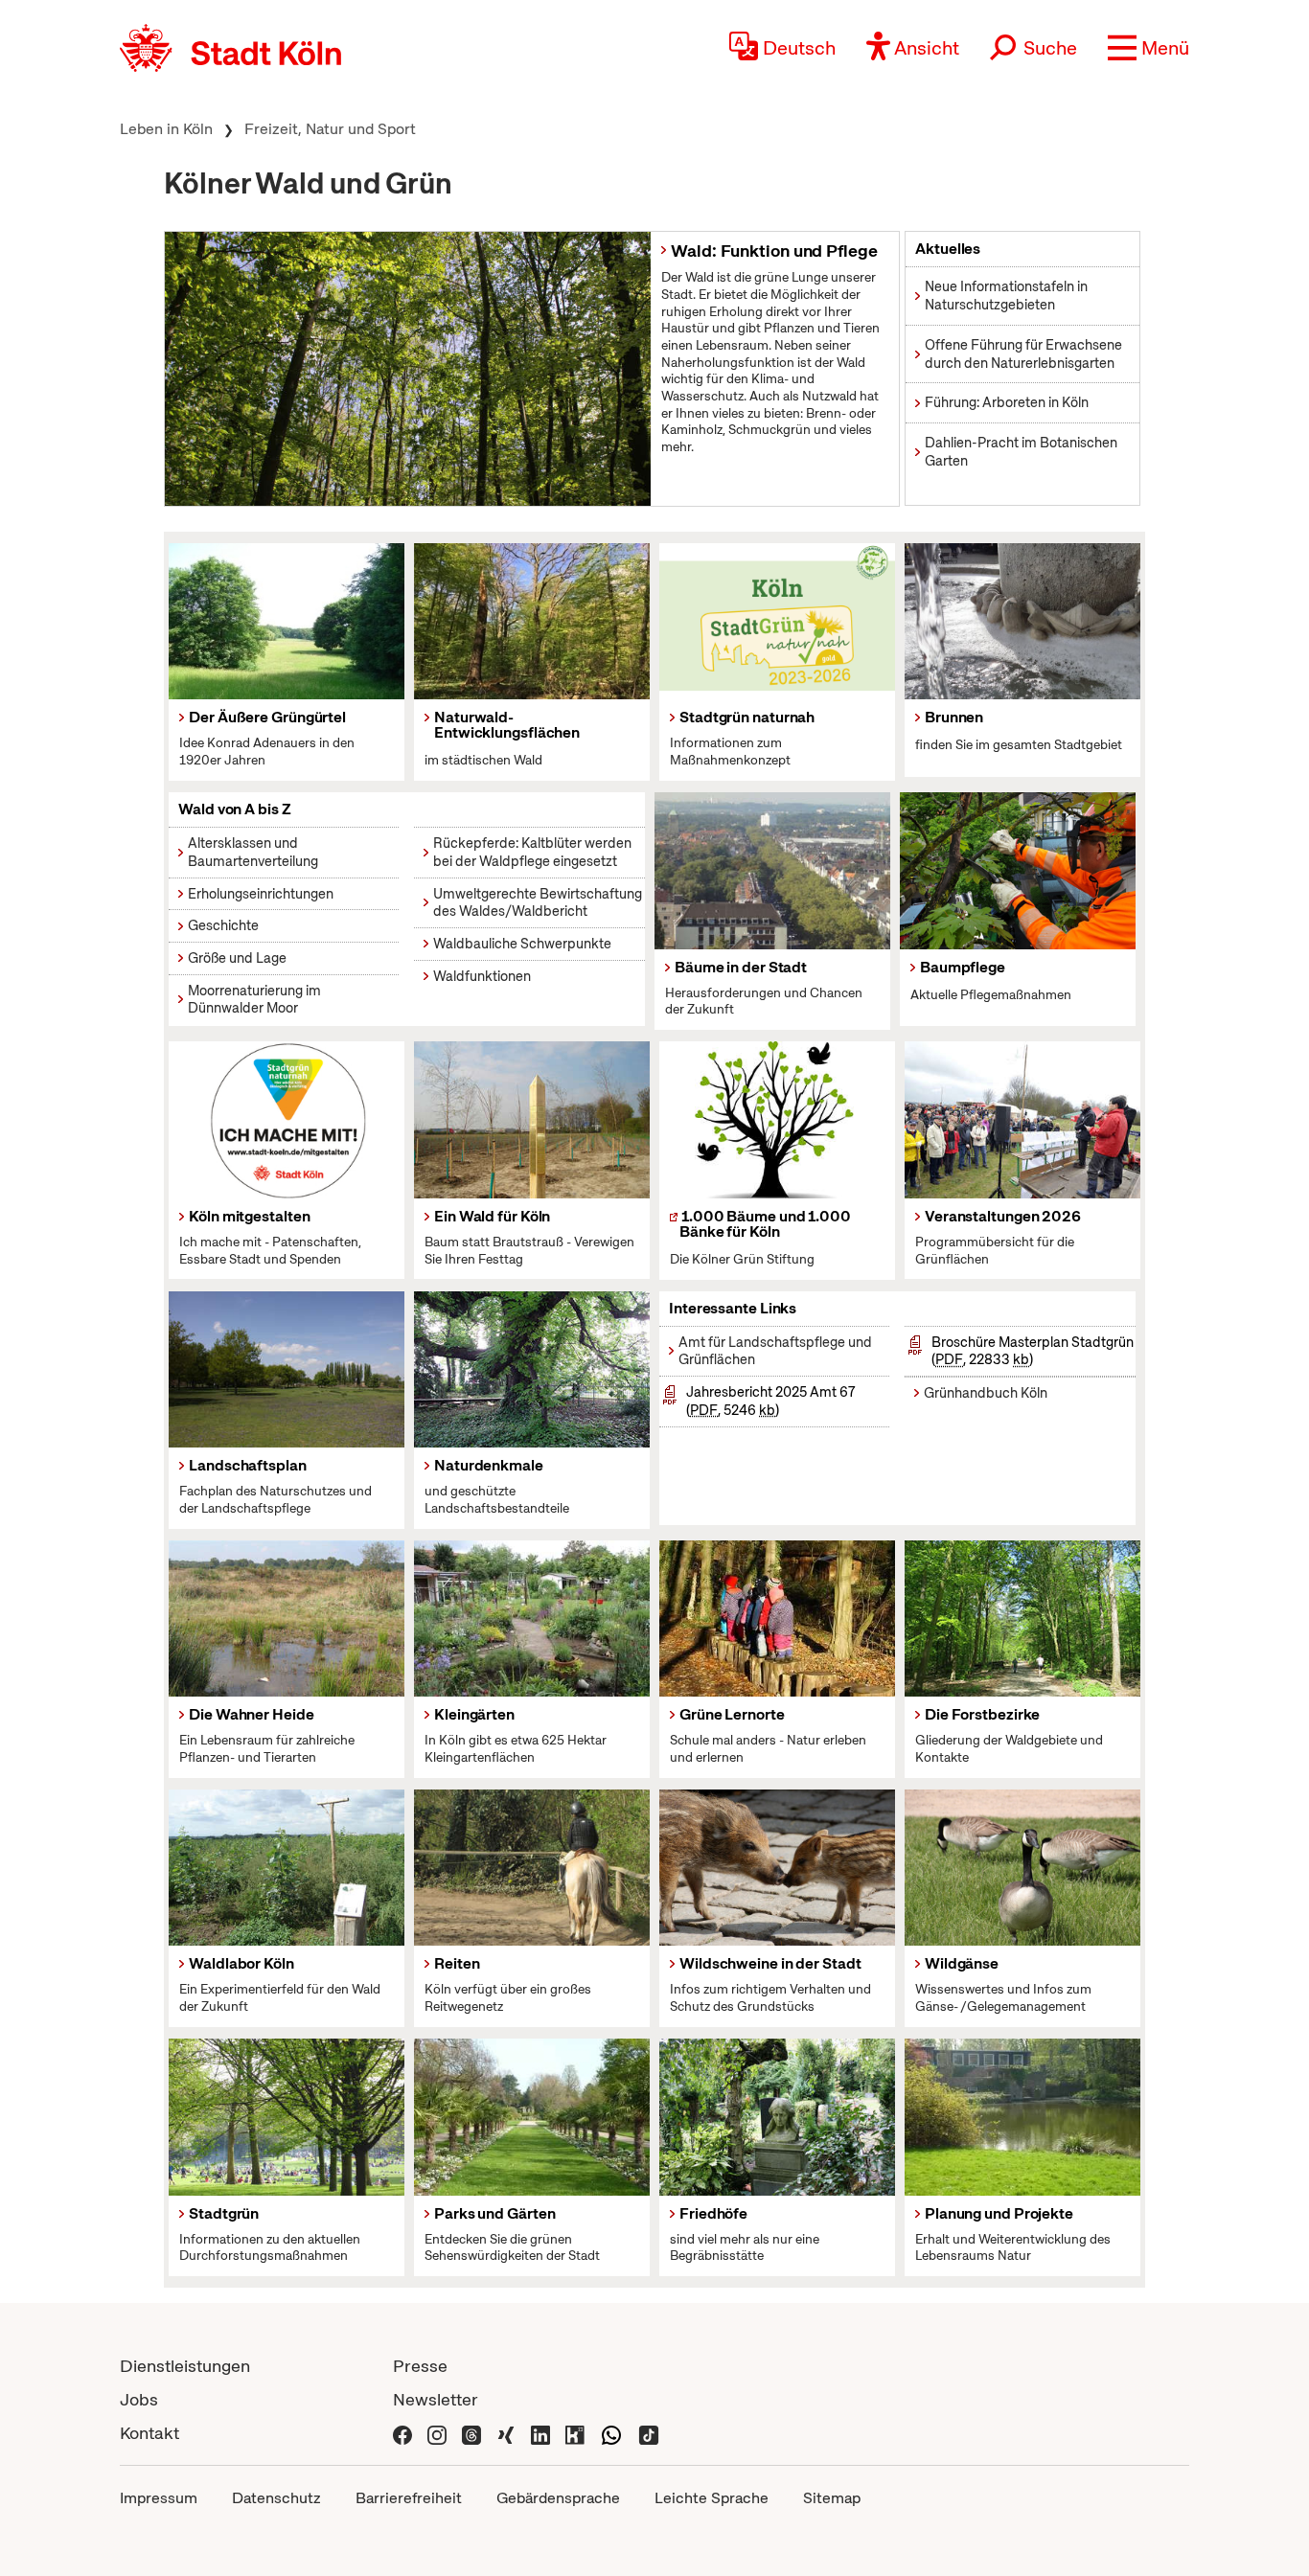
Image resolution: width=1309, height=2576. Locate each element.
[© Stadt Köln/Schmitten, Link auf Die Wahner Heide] (287, 1619)
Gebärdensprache (558, 2498)
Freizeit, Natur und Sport (330, 129)
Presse (420, 2366)
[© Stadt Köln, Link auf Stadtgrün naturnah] (777, 622)
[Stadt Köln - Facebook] (402, 2433)
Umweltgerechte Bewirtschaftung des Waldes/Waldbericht (538, 903)
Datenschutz (276, 2498)
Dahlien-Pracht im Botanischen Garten (1021, 452)
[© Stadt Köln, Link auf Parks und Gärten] (532, 2117)
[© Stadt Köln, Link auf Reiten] (532, 1868)
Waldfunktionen (482, 976)
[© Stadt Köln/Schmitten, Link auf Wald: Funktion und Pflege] (408, 368)
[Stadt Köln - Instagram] (437, 2433)
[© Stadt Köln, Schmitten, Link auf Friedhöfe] (777, 2117)
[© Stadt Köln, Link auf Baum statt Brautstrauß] (532, 1120)
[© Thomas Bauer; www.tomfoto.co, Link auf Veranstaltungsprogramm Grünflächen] (1022, 1120)
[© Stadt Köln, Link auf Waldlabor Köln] (287, 1868)
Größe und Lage (237, 958)
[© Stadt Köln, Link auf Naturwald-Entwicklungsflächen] (532, 622)
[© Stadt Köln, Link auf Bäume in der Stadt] (772, 871)
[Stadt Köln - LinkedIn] (540, 2433)
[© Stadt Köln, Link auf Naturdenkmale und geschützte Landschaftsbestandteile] (532, 1370)
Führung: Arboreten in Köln (1007, 402)
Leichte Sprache (712, 2498)
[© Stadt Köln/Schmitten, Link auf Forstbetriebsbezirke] (1022, 1619)
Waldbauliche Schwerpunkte (522, 944)
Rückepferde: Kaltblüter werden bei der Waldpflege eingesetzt (532, 852)
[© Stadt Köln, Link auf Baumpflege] (1018, 871)
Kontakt (149, 2433)
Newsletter (436, 2399)
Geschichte (223, 925)
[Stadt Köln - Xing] (506, 2433)
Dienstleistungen (185, 2366)
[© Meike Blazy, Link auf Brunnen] (1022, 622)
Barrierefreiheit (409, 2498)
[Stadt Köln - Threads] (471, 2433)
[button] (1148, 48)
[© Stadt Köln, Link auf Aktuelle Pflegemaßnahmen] (287, 2117)
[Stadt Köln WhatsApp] (611, 2433)
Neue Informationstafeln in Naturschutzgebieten (1006, 296)
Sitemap (832, 2498)
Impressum (159, 2498)
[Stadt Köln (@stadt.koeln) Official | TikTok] (649, 2433)
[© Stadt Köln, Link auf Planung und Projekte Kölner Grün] (1022, 2117)
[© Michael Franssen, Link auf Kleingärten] (532, 1619)
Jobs (139, 2399)
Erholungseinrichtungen (261, 894)
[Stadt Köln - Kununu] (575, 2433)
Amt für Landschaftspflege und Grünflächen (775, 1351)
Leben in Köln (166, 129)
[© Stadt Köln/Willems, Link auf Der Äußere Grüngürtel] (287, 622)
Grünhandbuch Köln (986, 1393)
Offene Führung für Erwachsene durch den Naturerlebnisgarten (1023, 354)
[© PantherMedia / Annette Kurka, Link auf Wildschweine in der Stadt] (777, 1868)
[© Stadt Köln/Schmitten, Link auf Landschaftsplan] (287, 1370)
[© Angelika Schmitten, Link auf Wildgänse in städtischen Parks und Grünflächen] (1022, 1868)
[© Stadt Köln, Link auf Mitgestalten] (287, 1120)
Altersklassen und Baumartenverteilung (253, 852)
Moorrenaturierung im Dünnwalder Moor (254, 1000)
